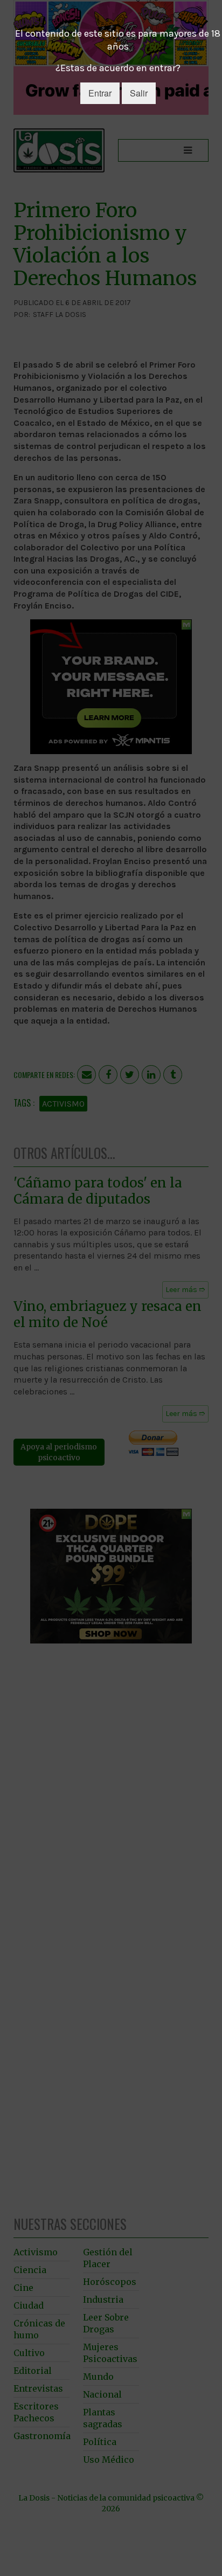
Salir (139, 93)
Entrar (100, 93)
